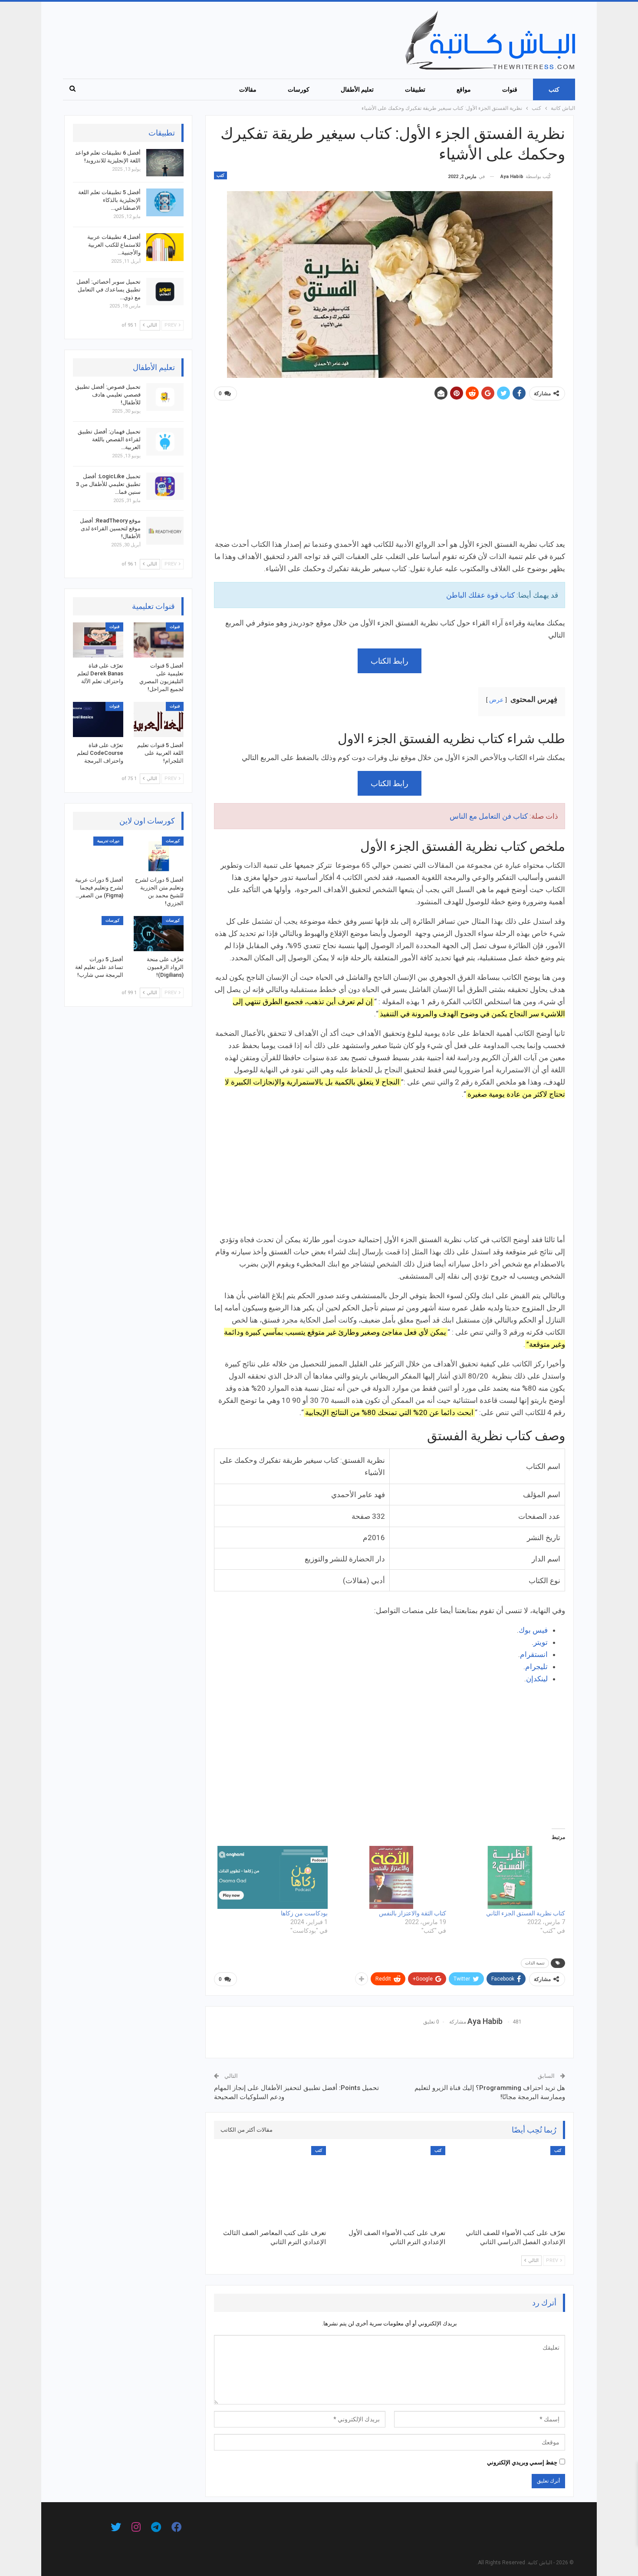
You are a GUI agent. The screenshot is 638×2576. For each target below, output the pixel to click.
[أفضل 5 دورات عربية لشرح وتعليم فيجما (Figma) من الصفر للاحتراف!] (98, 854)
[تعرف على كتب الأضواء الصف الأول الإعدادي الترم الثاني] (390, 2185)
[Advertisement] (390, 473)
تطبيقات (415, 89)
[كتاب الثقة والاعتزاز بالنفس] (391, 1877)
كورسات (299, 89)
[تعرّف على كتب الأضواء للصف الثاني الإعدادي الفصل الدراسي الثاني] (509, 2185)
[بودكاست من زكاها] (273, 1877)
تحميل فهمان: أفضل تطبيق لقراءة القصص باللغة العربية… (109, 439)
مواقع (464, 89)
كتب (554, 89)
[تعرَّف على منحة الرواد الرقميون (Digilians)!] (159, 934)
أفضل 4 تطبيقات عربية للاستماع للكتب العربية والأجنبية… (114, 245)
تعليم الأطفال (357, 89)
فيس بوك (533, 1630)
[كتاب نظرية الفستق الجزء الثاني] (510, 1877)
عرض (496, 700)
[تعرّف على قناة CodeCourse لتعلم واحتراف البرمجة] (98, 719)
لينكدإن (537, 1679)
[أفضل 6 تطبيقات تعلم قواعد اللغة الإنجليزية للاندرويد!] (165, 163)
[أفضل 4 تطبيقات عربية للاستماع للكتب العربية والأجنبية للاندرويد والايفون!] (165, 247)
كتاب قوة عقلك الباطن (480, 595)
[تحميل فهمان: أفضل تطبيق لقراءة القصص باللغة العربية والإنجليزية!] (165, 442)
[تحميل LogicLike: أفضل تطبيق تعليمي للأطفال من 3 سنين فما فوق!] (165, 486)
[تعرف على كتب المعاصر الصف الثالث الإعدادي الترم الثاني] (270, 2185)
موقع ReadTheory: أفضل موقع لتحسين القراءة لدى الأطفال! (110, 528)
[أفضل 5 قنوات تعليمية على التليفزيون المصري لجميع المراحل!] (159, 640)
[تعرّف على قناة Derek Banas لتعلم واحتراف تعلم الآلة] (98, 640)
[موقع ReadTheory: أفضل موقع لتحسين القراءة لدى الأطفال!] (165, 531)
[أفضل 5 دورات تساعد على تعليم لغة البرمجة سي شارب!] (98, 934)
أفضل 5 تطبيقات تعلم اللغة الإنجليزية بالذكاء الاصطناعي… (109, 200)
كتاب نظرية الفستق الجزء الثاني (526, 1913)
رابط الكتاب (390, 661)
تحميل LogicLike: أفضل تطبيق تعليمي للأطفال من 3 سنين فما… (108, 484)
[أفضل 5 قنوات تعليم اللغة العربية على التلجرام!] (159, 719)
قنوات (510, 89)
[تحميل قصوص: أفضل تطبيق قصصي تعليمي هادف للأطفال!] (165, 397)
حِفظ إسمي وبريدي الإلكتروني (522, 2462)
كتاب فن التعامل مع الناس (489, 816)
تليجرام (536, 1667)
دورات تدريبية (108, 841)
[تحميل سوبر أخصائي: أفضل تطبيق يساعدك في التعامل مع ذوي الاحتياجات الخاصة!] (165, 292)
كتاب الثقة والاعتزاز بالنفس (413, 1913)
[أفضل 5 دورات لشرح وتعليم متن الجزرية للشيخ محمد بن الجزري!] (159, 854)
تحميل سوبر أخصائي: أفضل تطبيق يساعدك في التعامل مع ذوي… (109, 289)
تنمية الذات (535, 1963)
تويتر (541, 1642)
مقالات (248, 89)
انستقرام (534, 1654)
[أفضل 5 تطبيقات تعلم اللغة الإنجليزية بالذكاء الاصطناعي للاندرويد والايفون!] (165, 202)
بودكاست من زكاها (304, 1913)
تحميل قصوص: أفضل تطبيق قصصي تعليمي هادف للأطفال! (108, 395)
